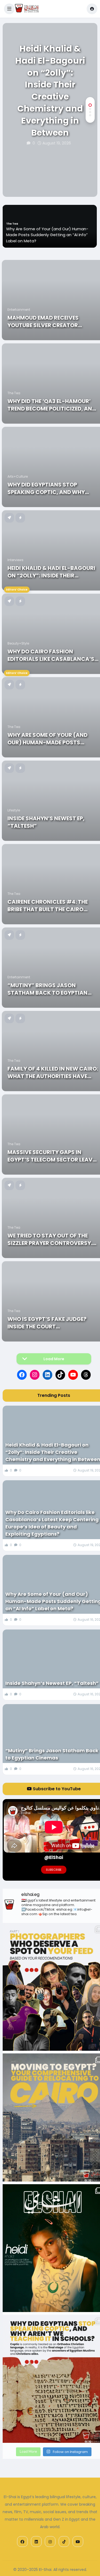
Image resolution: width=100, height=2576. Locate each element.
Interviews (15, 560)
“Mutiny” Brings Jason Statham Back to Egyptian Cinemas (47, 989)
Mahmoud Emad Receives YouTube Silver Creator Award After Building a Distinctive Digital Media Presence (45, 321)
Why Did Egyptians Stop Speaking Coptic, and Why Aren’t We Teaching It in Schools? (46, 488)
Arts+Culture (18, 476)
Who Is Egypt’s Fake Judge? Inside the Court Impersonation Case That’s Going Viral (48, 1323)
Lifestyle (12, 236)
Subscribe (54, 1870)
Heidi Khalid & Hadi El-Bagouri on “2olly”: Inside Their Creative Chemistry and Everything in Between (50, 91)
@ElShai (54, 1857)
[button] (9, 9)
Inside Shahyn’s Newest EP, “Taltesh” (42, 241)
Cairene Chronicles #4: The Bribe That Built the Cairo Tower (48, 906)
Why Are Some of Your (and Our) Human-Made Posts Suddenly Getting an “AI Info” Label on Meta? (51, 739)
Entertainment (19, 310)
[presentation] (90, 180)
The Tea (14, 393)
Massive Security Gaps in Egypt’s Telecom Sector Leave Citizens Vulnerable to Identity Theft (51, 1156)
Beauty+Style (18, 643)
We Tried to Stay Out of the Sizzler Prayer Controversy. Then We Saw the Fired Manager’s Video (50, 1239)
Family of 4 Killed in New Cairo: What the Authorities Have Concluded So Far (53, 1072)
